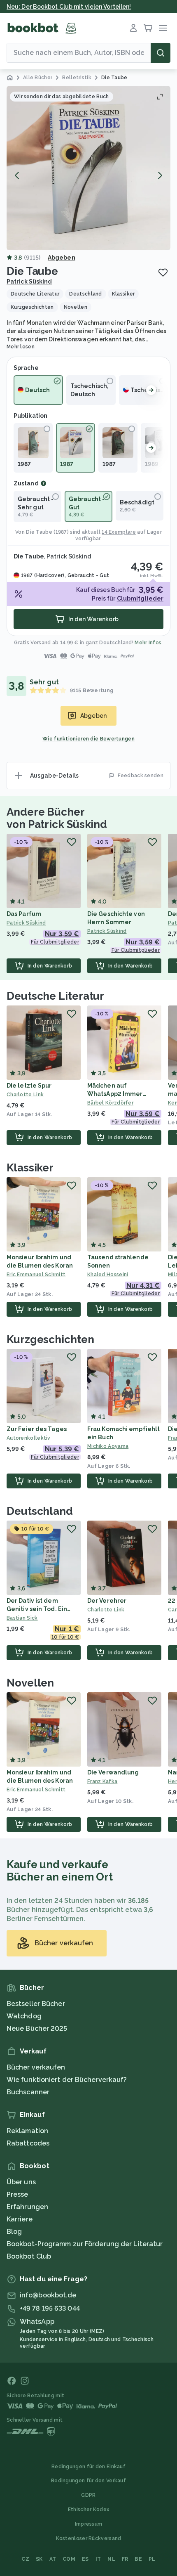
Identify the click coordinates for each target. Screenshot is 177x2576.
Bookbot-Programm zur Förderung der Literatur (85, 2244)
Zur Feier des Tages (37, 1429)
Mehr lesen (21, 347)
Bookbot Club (29, 2256)
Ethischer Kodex (89, 2510)
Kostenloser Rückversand (89, 2538)
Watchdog (24, 2016)
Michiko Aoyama (108, 1446)
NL (111, 2559)
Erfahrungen (27, 2207)
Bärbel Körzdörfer (110, 1103)
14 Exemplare (119, 532)
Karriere (20, 2219)
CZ (25, 2559)
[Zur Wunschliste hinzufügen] (163, 272)
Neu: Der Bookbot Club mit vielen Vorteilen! (69, 7)
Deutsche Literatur (55, 996)
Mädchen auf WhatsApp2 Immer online (115, 1094)
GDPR (88, 2495)
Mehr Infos (148, 643)
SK (39, 2559)
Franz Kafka (102, 1781)
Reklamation (27, 2131)
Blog (14, 2232)
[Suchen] (161, 53)
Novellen (30, 1683)
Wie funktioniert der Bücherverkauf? (67, 2080)
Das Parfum (24, 914)
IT (98, 2559)
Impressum (89, 2524)
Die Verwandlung (113, 1772)
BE (138, 2559)
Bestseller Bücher (36, 2004)
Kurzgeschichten (50, 1339)
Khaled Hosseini (108, 1275)
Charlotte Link (25, 1095)
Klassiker (30, 1168)
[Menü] (163, 28)
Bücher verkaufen (36, 2067)
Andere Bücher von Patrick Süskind (57, 818)
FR (125, 2559)
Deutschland (40, 1511)
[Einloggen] (133, 28)
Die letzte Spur (29, 1086)
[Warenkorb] (148, 28)
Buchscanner (28, 2092)
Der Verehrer (107, 1601)
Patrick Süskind (29, 281)
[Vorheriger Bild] (17, 175)
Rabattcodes (28, 2143)
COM (69, 2559)
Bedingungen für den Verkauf (88, 2481)
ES (85, 2559)
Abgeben (62, 258)
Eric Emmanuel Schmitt (36, 1275)
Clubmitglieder (140, 598)
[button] (88, 168)
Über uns (21, 2182)
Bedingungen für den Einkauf (88, 2467)
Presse (17, 2194)
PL (152, 2559)
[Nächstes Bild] (160, 175)
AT (53, 2559)
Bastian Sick (22, 1618)
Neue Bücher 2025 (37, 2028)
